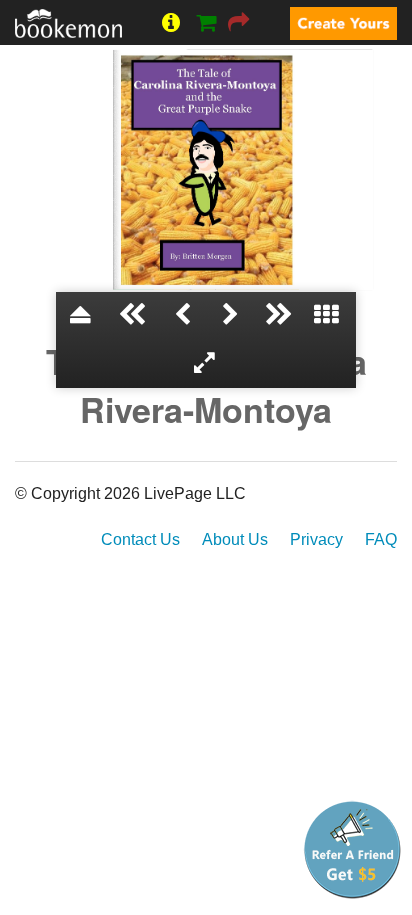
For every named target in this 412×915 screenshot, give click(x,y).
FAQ (381, 539)
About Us (235, 539)
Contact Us (140, 539)
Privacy (316, 539)
